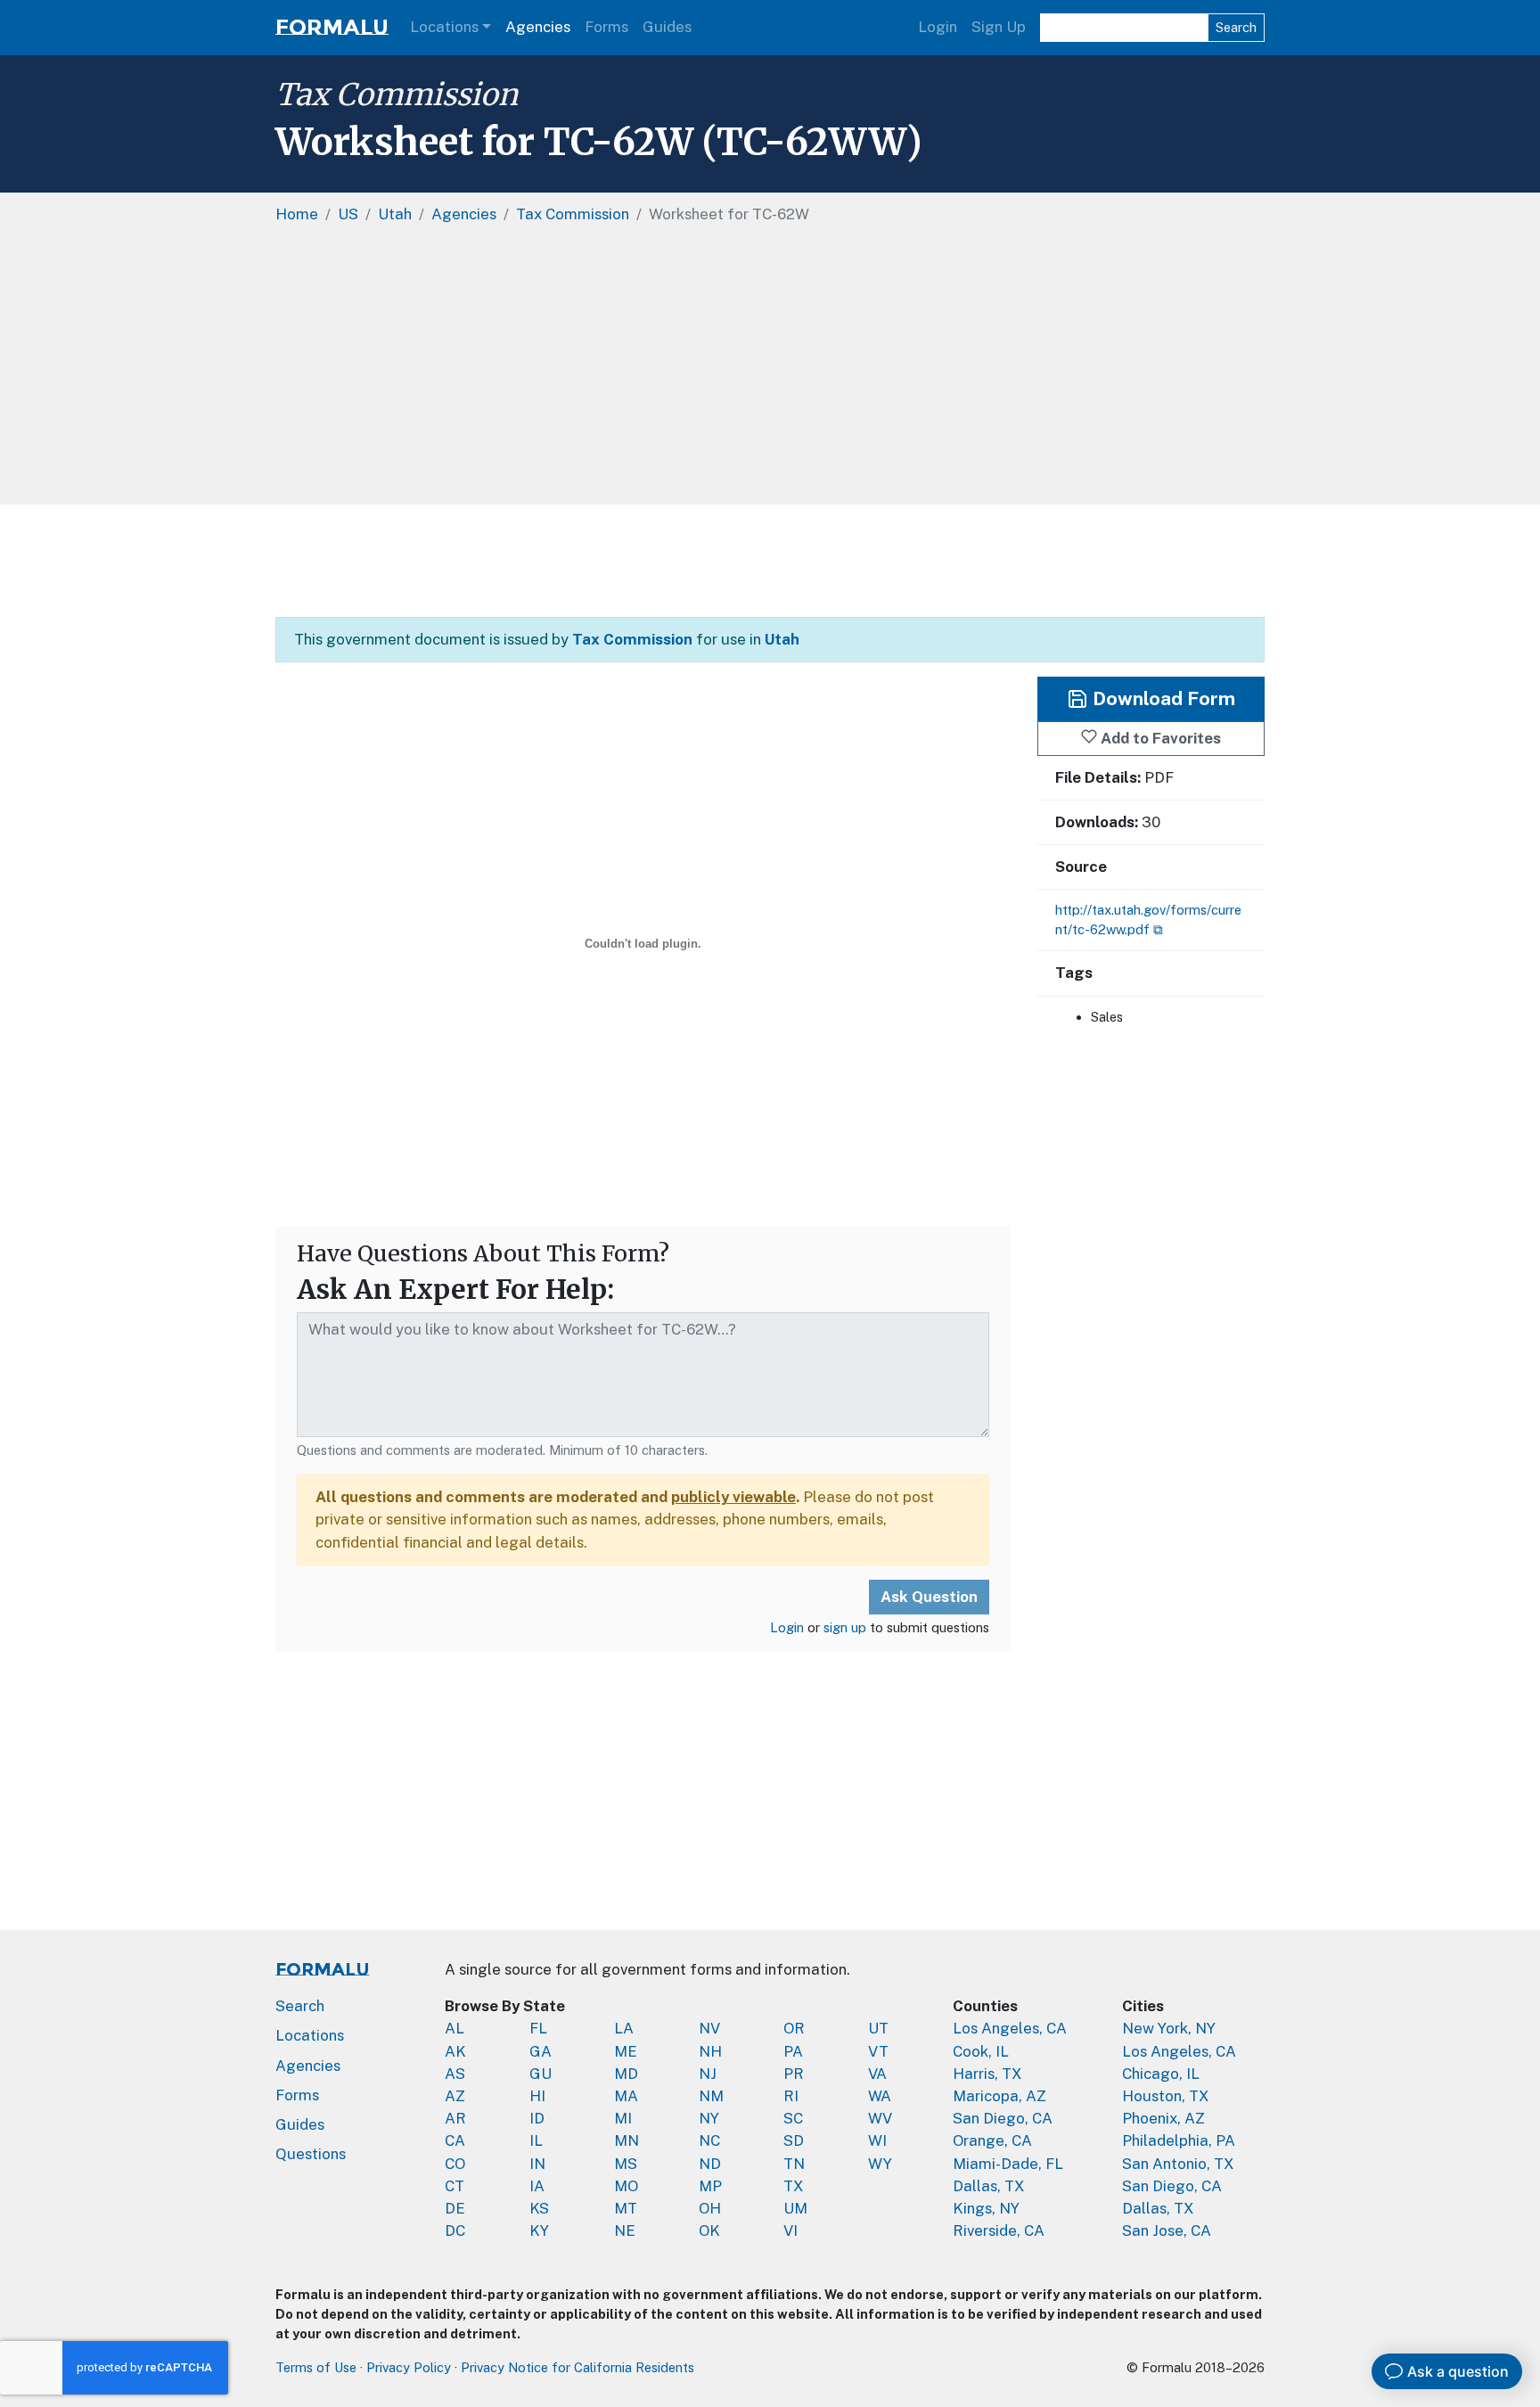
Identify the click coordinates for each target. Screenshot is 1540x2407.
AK (455, 2051)
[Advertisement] (770, 371)
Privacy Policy (409, 2367)
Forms (606, 27)
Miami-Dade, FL (1008, 2164)
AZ (455, 2096)
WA (880, 2096)
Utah (782, 639)
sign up (845, 1627)
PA (793, 2051)
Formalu (332, 27)
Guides (667, 27)
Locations (444, 27)
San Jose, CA (1167, 2230)
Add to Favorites (1159, 737)
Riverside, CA (999, 2230)
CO (455, 2164)
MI (623, 2118)
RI (791, 2096)
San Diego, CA (1003, 2118)
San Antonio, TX (1178, 2164)
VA (877, 2074)
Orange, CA (992, 2140)
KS (539, 2208)
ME (626, 2051)
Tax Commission (397, 94)
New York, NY (1169, 2028)
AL (455, 2028)
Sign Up (999, 27)
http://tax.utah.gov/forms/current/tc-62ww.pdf (1148, 920)
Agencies (538, 27)
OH (710, 2208)
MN (627, 2140)
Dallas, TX (989, 2186)
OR (794, 2028)
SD (794, 2140)
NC (709, 2140)
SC (793, 2118)
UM (795, 2208)
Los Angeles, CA (1010, 2028)
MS (626, 2164)
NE (625, 2230)
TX (794, 2186)
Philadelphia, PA (1179, 2140)
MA (626, 2096)
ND (710, 2164)
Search (1236, 27)
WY (880, 2164)
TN (794, 2164)
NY (709, 2118)
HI (537, 2096)
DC (455, 2230)
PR (794, 2074)
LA (624, 2028)
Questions (311, 2154)
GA (541, 2051)
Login (938, 27)
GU (541, 2074)
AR (455, 2118)
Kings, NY (986, 2208)
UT (878, 2028)
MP (710, 2186)
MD (626, 2074)
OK (709, 2230)
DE (455, 2208)
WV (880, 2118)
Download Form (1162, 698)
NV (709, 2028)
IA (537, 2186)
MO (626, 2186)
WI (877, 2140)
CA (455, 2140)
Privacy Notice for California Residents (577, 2367)
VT (878, 2051)
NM (711, 2096)
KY (539, 2230)
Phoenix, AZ (1163, 2118)
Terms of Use (316, 2367)
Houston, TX (1166, 2096)
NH (710, 2051)
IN (537, 2164)
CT (455, 2186)
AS (455, 2074)
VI (790, 2230)
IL (536, 2140)
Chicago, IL (1161, 2074)
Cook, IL (981, 2051)
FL (538, 2028)
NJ (708, 2074)
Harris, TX (987, 2074)
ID (537, 2118)
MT (626, 2208)
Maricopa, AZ (999, 2096)
